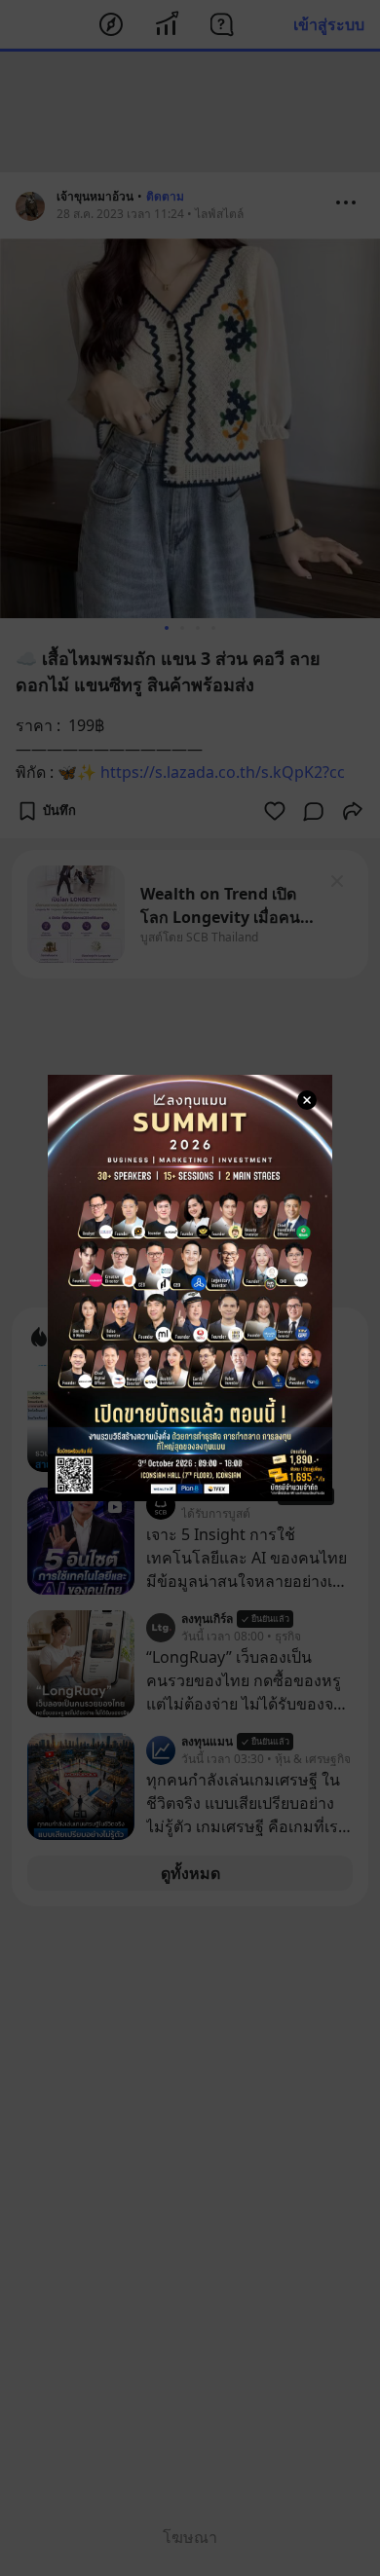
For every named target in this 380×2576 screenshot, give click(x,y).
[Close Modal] (307, 1100)
